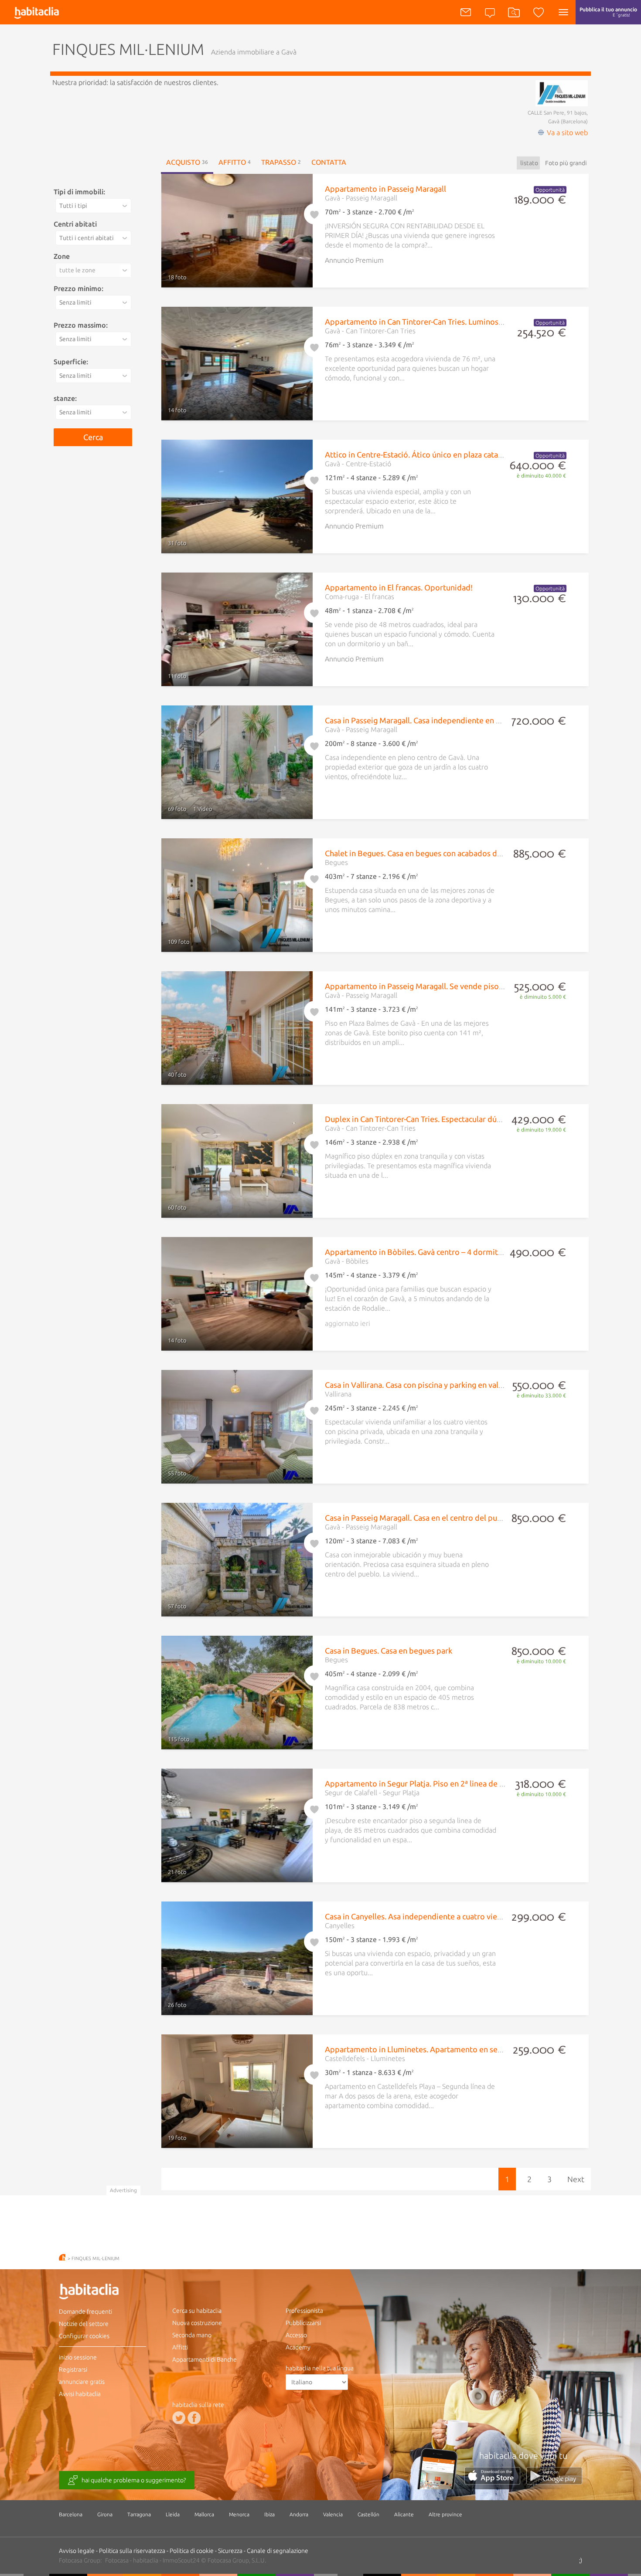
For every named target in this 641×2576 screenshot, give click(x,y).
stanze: (65, 398)
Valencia (333, 2514)
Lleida (173, 2514)
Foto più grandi (566, 163)
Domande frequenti (85, 2312)
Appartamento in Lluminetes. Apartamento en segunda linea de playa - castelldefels (472, 2049)
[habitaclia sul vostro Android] (554, 2482)
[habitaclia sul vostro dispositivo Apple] (495, 2482)
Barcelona (71, 2514)
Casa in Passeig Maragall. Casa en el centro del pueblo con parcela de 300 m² (459, 1518)
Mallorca (204, 2514)
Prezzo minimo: (78, 288)
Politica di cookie (192, 2551)
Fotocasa (117, 2560)
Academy (298, 2347)
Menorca (239, 2514)
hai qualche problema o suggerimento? (134, 2480)
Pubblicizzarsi (303, 2323)
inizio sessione (78, 2357)
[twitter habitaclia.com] (179, 2417)
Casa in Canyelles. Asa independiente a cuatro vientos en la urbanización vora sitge (470, 1916)
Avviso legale (77, 2551)
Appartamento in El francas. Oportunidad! (399, 587)
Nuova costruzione (197, 2323)
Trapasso (281, 162)
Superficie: (71, 362)
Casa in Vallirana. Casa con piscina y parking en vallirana (421, 1385)
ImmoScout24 (181, 2560)
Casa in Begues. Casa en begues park (389, 1651)
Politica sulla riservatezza (132, 2551)
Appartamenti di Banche (205, 2359)
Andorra (299, 2514)
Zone (62, 256)
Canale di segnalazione (278, 2551)
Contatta (329, 162)
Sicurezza (230, 2551)
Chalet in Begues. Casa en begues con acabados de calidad (427, 853)
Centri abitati (75, 224)
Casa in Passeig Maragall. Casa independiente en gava (418, 720)
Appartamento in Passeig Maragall (385, 189)
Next (576, 2179)
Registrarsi (73, 2369)
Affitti (180, 2347)
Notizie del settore (84, 2324)
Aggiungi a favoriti (314, 213)
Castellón (368, 2514)
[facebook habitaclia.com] (194, 2417)
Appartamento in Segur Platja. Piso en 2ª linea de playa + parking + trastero (457, 1783)
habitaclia (102, 2293)
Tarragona (139, 2514)
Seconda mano (192, 2335)
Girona (105, 2514)
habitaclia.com (62, 2257)
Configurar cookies (84, 2336)
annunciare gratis (82, 2382)
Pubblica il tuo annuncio (608, 12)
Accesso (296, 2335)
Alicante (404, 2514)
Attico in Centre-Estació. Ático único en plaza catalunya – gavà (433, 454)
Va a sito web (567, 132)
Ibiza (269, 2514)
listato (529, 163)
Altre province (445, 2514)
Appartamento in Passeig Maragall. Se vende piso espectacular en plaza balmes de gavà (478, 986)
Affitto (235, 162)
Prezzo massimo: (81, 325)
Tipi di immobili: (79, 192)
